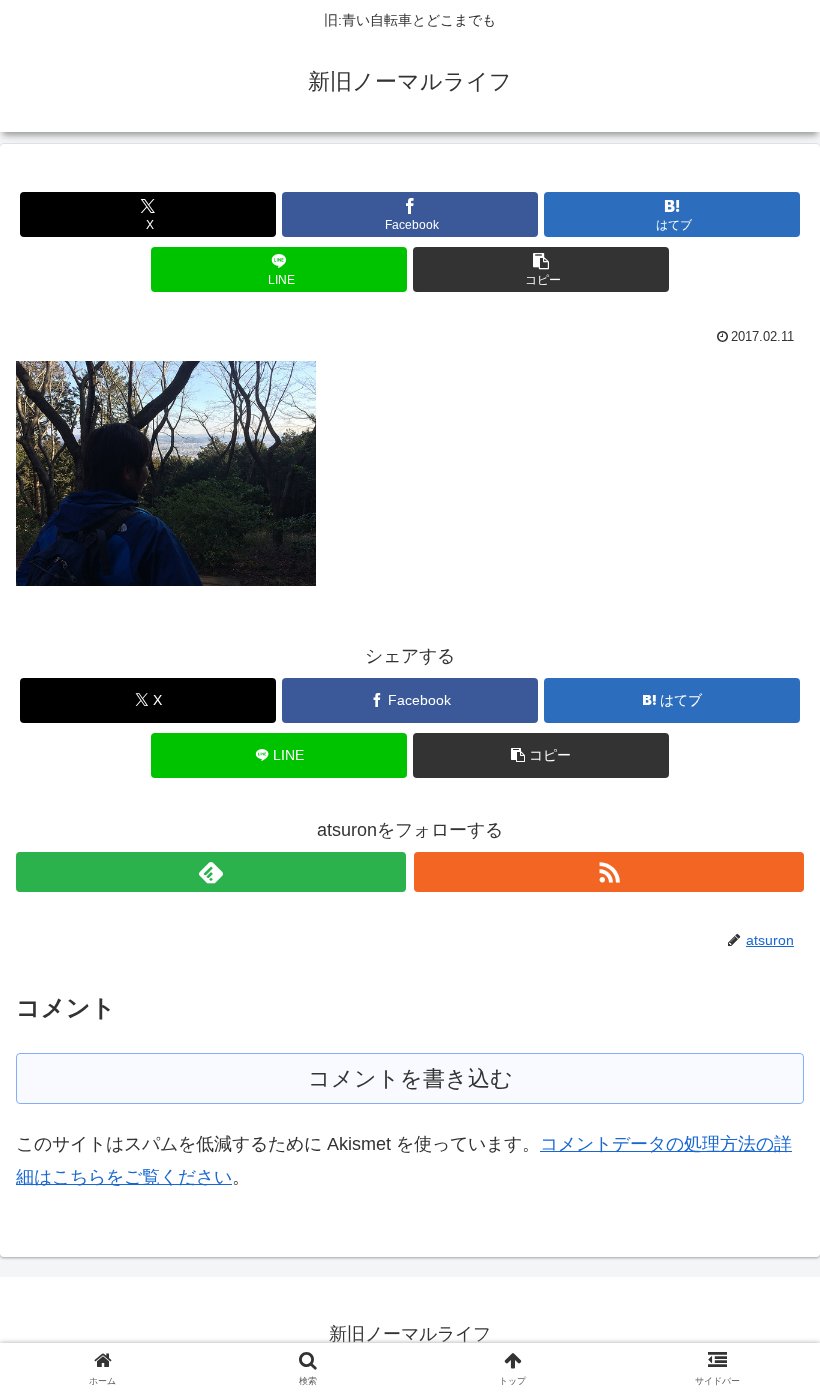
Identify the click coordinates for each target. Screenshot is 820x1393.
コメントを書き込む (410, 1078)
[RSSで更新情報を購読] (609, 872)
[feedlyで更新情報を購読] (211, 872)
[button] (541, 269)
